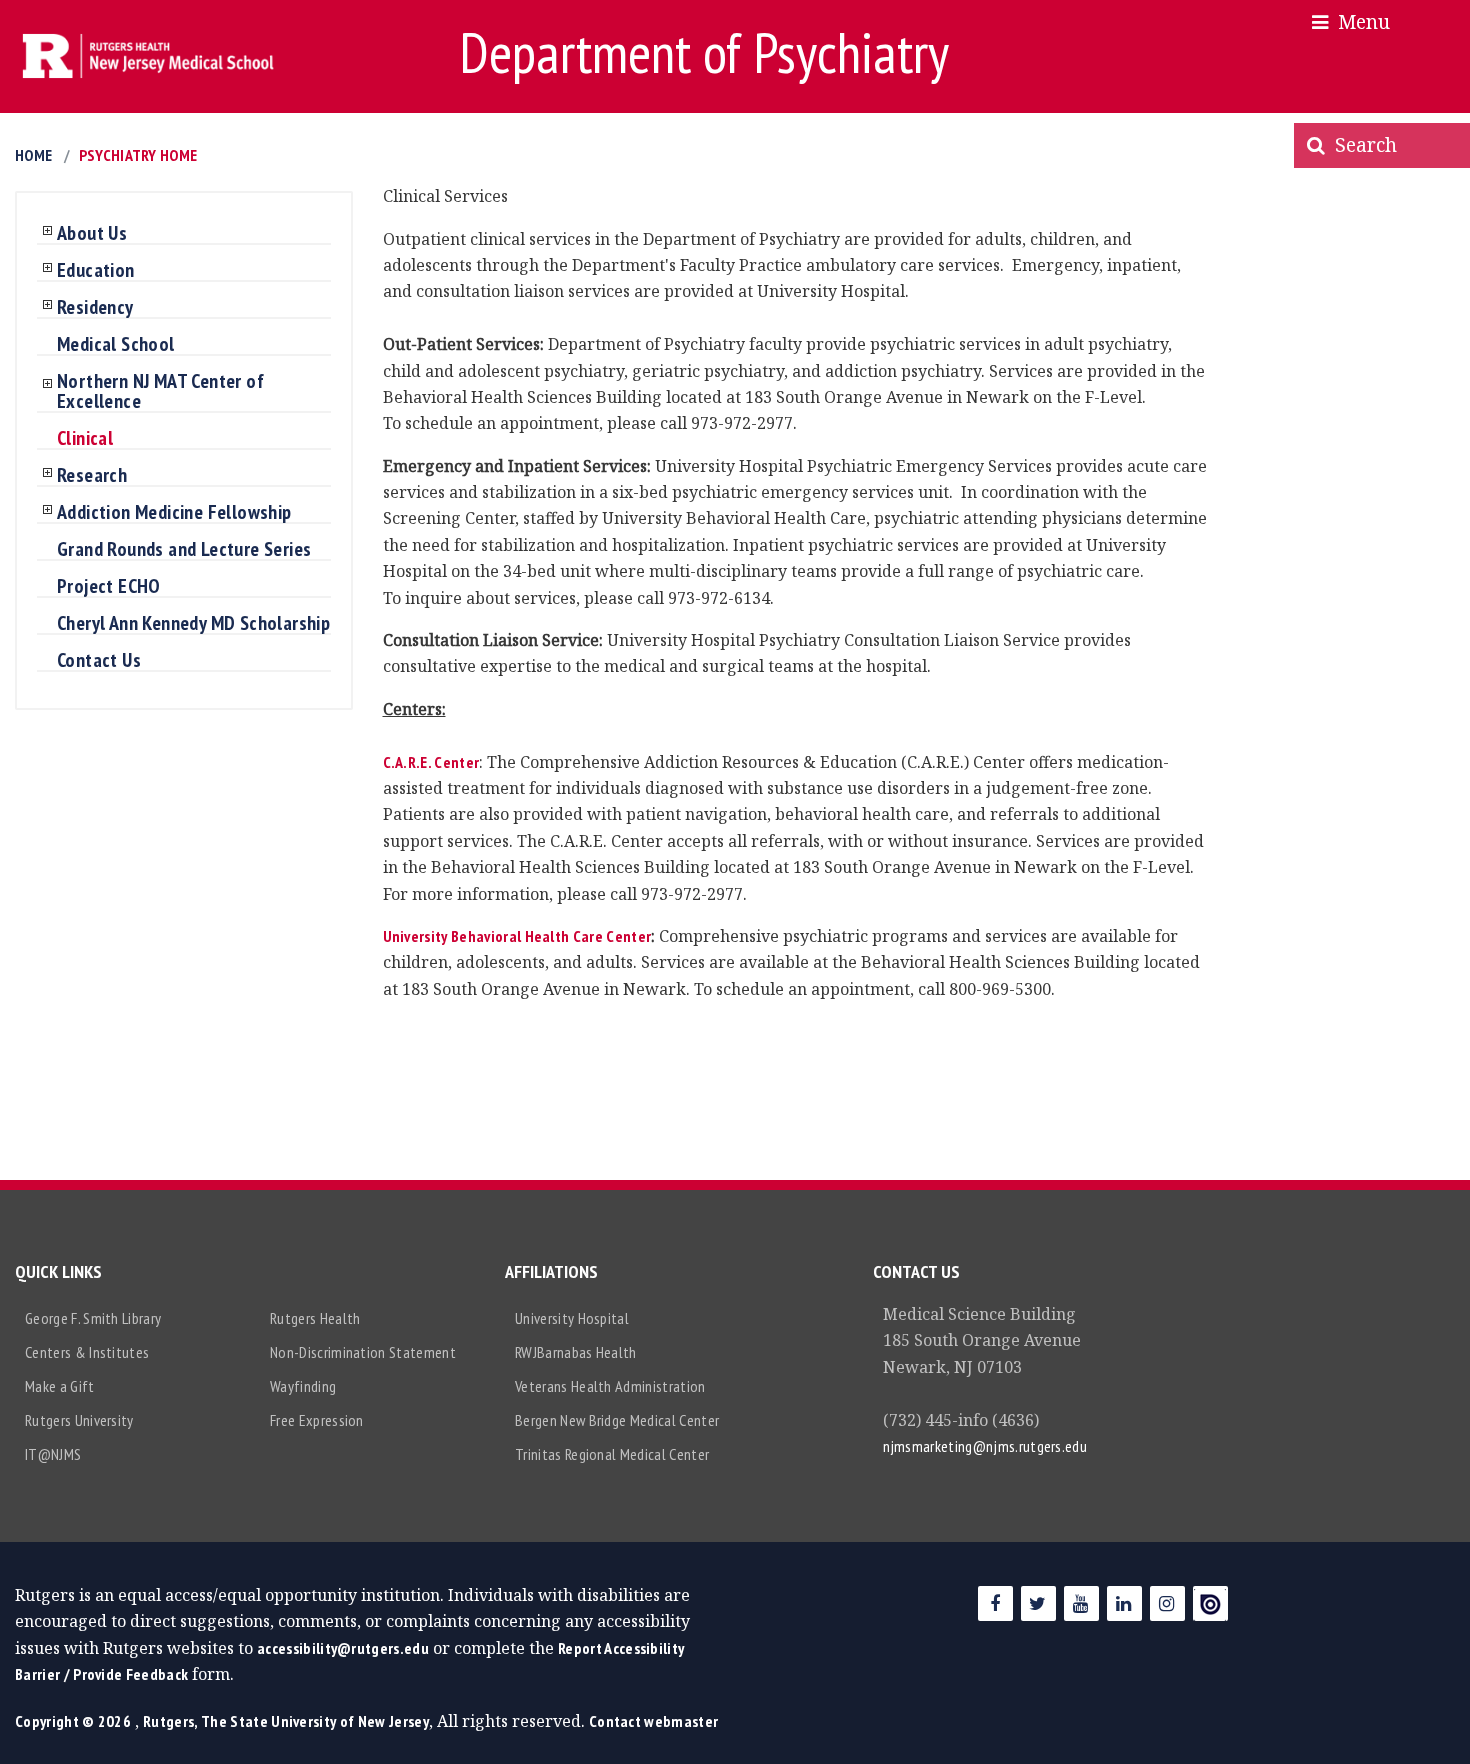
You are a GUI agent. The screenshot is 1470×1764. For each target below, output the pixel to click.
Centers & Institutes (87, 1352)
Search (1361, 144)
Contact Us (99, 661)
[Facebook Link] (995, 1603)
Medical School (116, 345)
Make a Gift (60, 1386)
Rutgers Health (315, 1318)
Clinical (85, 439)
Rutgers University (79, 1420)
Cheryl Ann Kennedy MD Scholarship (193, 624)
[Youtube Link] (1081, 1603)
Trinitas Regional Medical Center (612, 1454)
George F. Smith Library (93, 1318)
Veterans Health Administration (610, 1386)
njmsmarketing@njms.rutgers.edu (985, 1446)
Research (92, 476)
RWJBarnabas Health (576, 1352)
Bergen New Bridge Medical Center (617, 1420)
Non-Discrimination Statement (363, 1352)
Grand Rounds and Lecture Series (184, 550)
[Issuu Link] (1210, 1603)
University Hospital (572, 1318)
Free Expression (317, 1420)
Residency (95, 308)
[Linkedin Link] (1124, 1603)
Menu (1359, 21)
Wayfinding (303, 1386)
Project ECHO (109, 587)
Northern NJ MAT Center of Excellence (160, 392)
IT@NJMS (53, 1454)
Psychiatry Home (138, 155)
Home (33, 155)
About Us (92, 234)
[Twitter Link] (1038, 1603)
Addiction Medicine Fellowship (174, 513)
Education (96, 271)
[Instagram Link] (1167, 1603)
